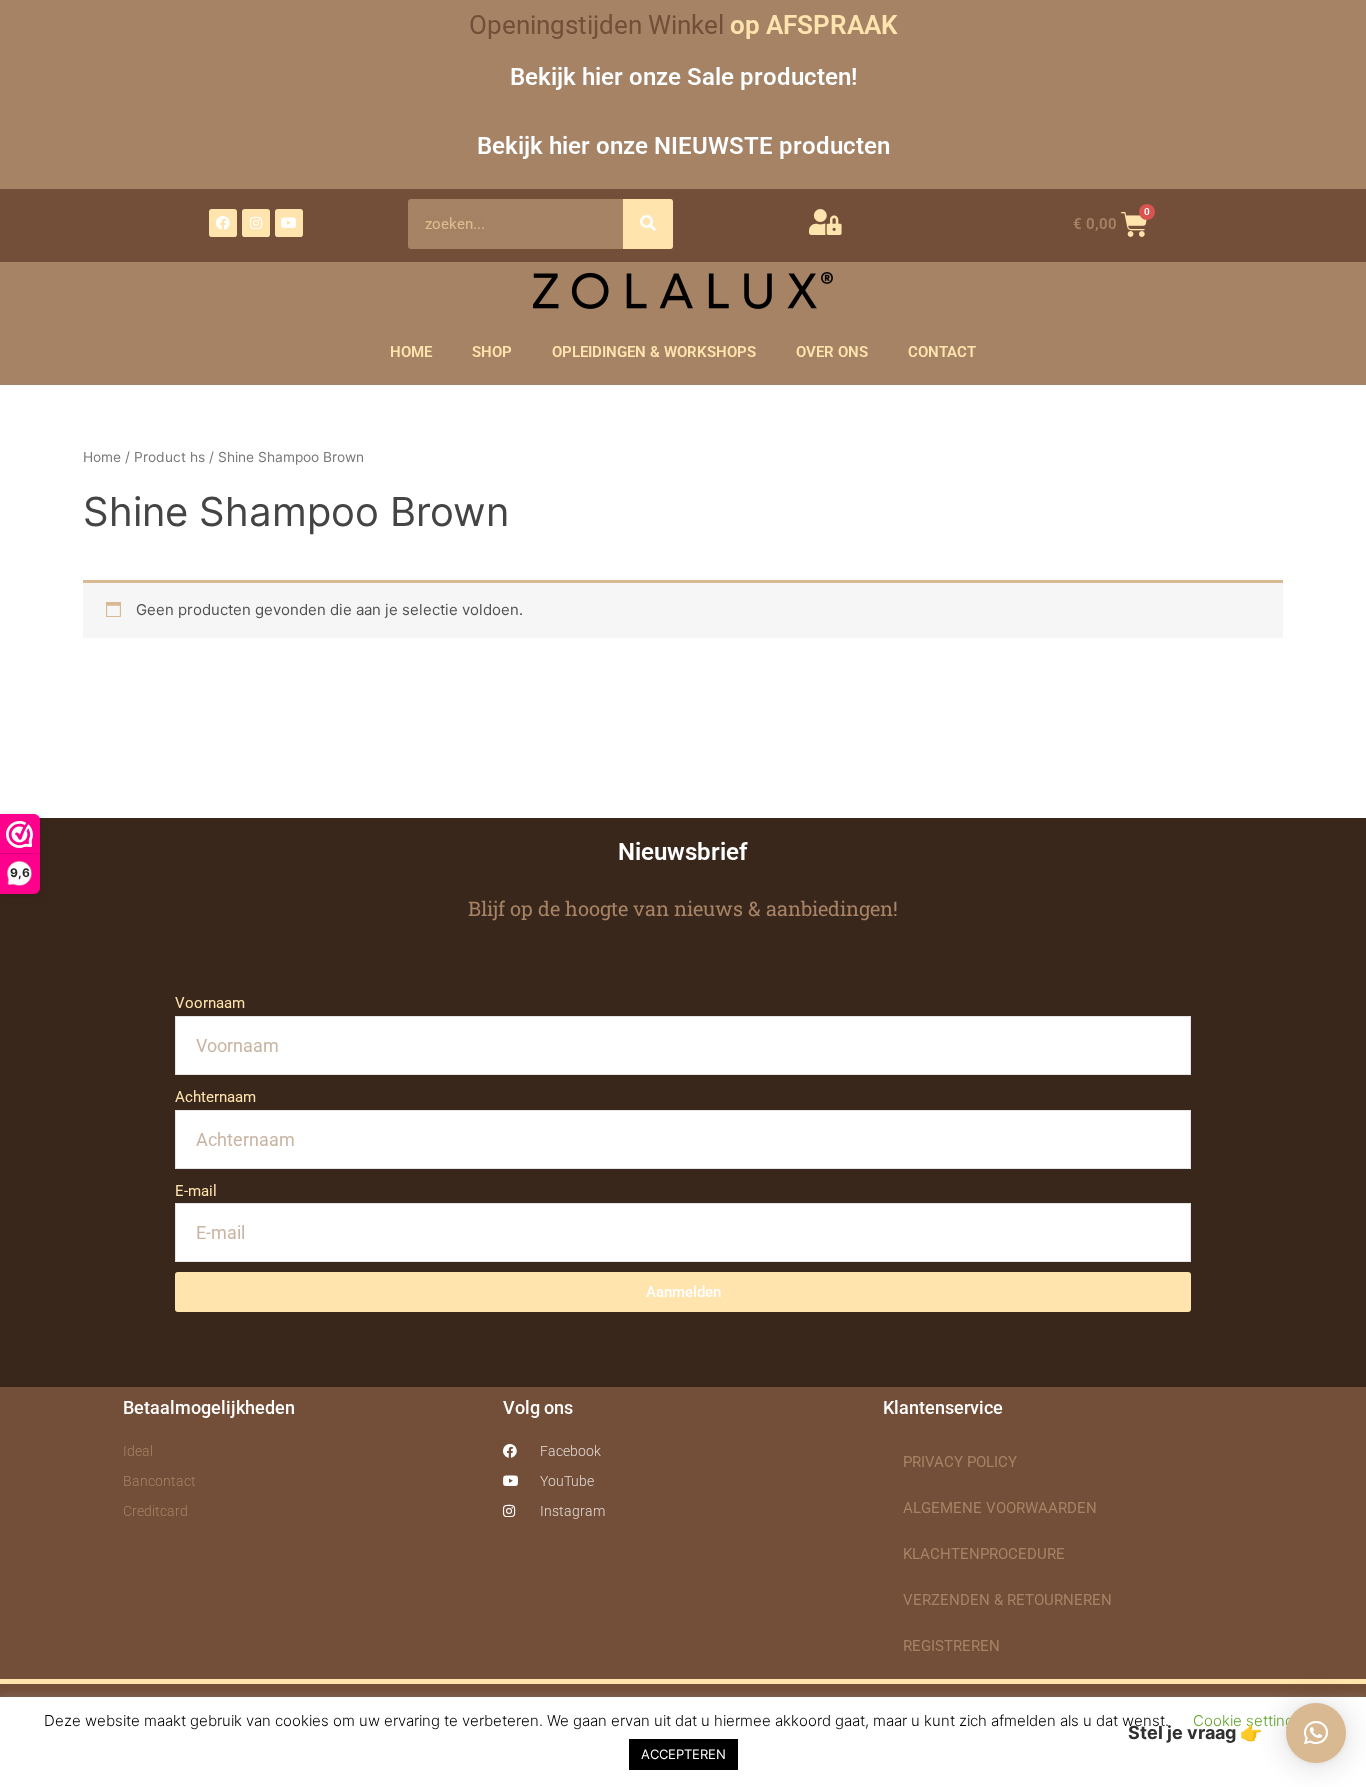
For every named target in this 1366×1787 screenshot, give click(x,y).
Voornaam (210, 1003)
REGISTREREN (951, 1646)
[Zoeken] (648, 224)
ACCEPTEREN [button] (683, 1754)
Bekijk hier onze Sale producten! (683, 76)
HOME (411, 352)
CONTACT (942, 352)
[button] (1316, 1733)
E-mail (196, 1191)
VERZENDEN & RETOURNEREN (1007, 1600)
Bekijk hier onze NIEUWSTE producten (683, 145)
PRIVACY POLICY (960, 1462)
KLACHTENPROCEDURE (984, 1554)
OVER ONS (832, 352)
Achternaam (215, 1097)
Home (102, 457)
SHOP (492, 352)
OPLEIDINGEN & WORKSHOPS (654, 352)
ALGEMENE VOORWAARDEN (1000, 1508)
